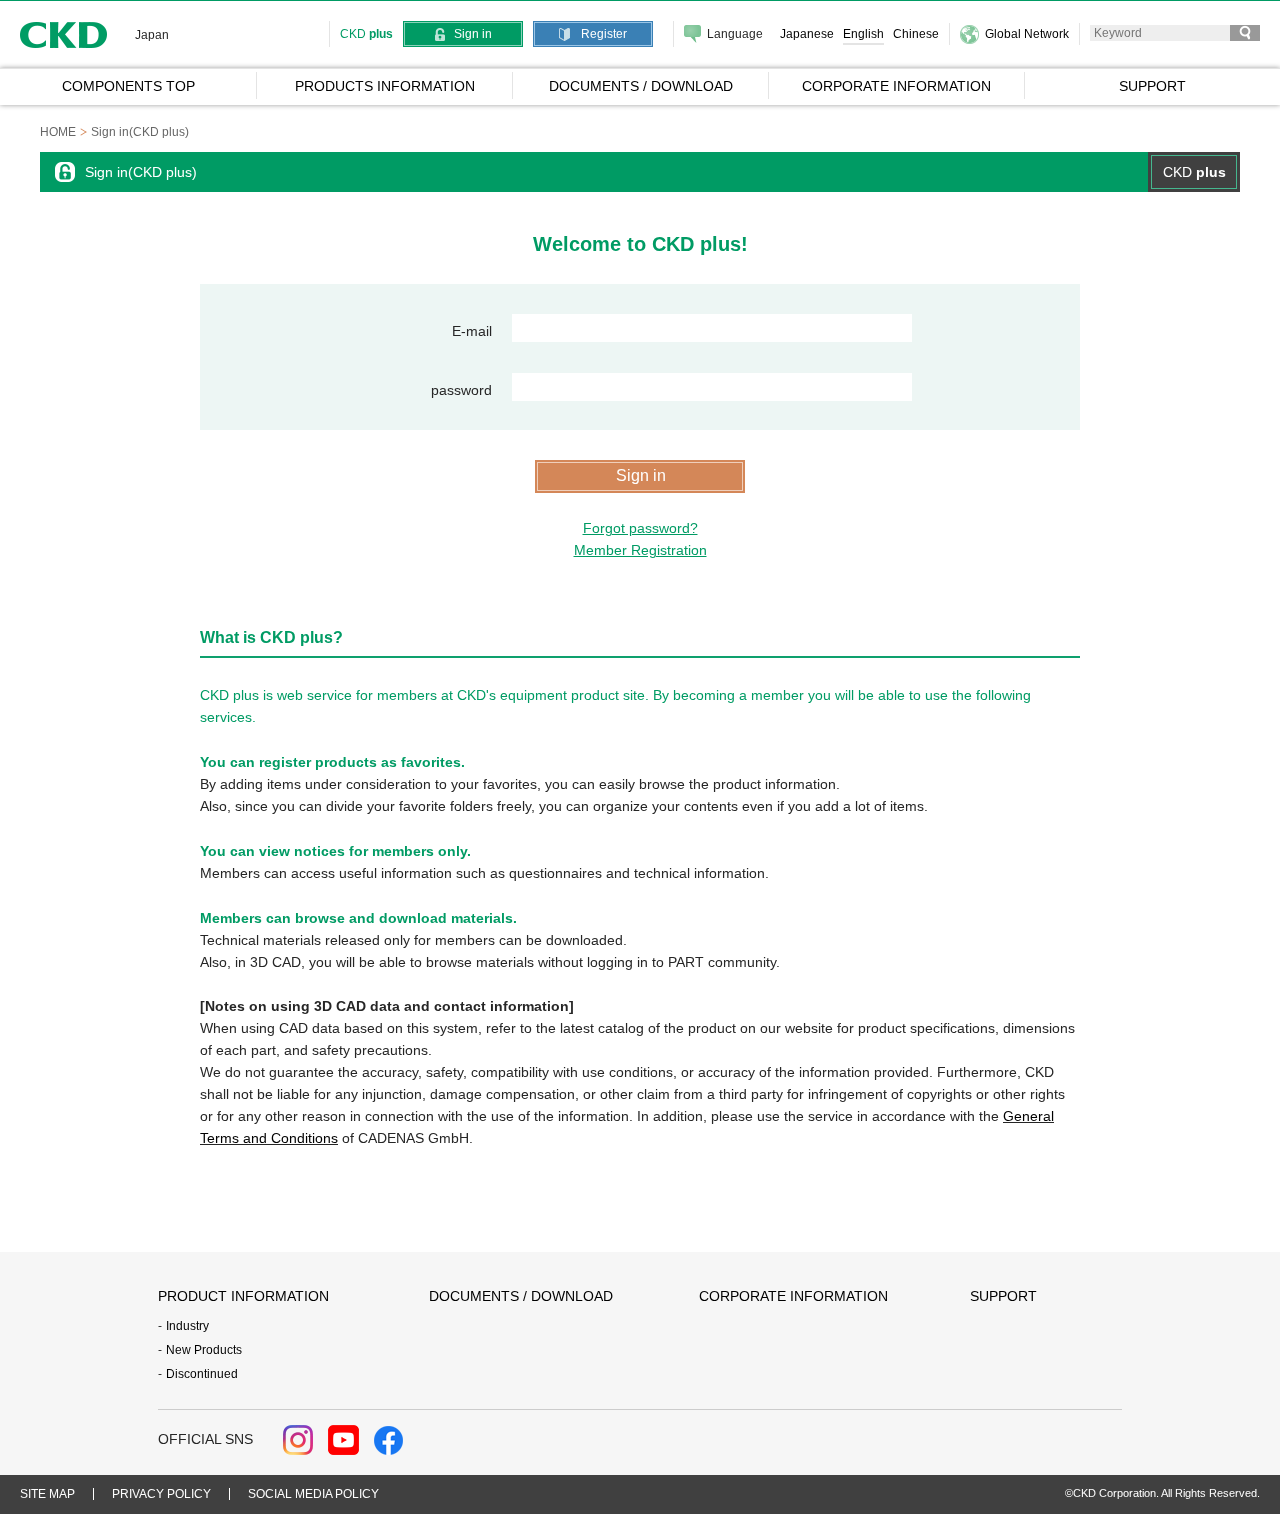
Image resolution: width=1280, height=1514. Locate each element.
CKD (64, 34)
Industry (187, 1326)
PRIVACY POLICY (161, 1494)
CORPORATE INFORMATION (793, 1296)
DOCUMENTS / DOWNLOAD (521, 1296)
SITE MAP (47, 1494)
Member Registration (640, 550)
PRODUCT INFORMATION (243, 1296)
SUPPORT (1003, 1296)
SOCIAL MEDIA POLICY (313, 1494)
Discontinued (202, 1374)
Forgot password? (640, 528)
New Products (204, 1350)
